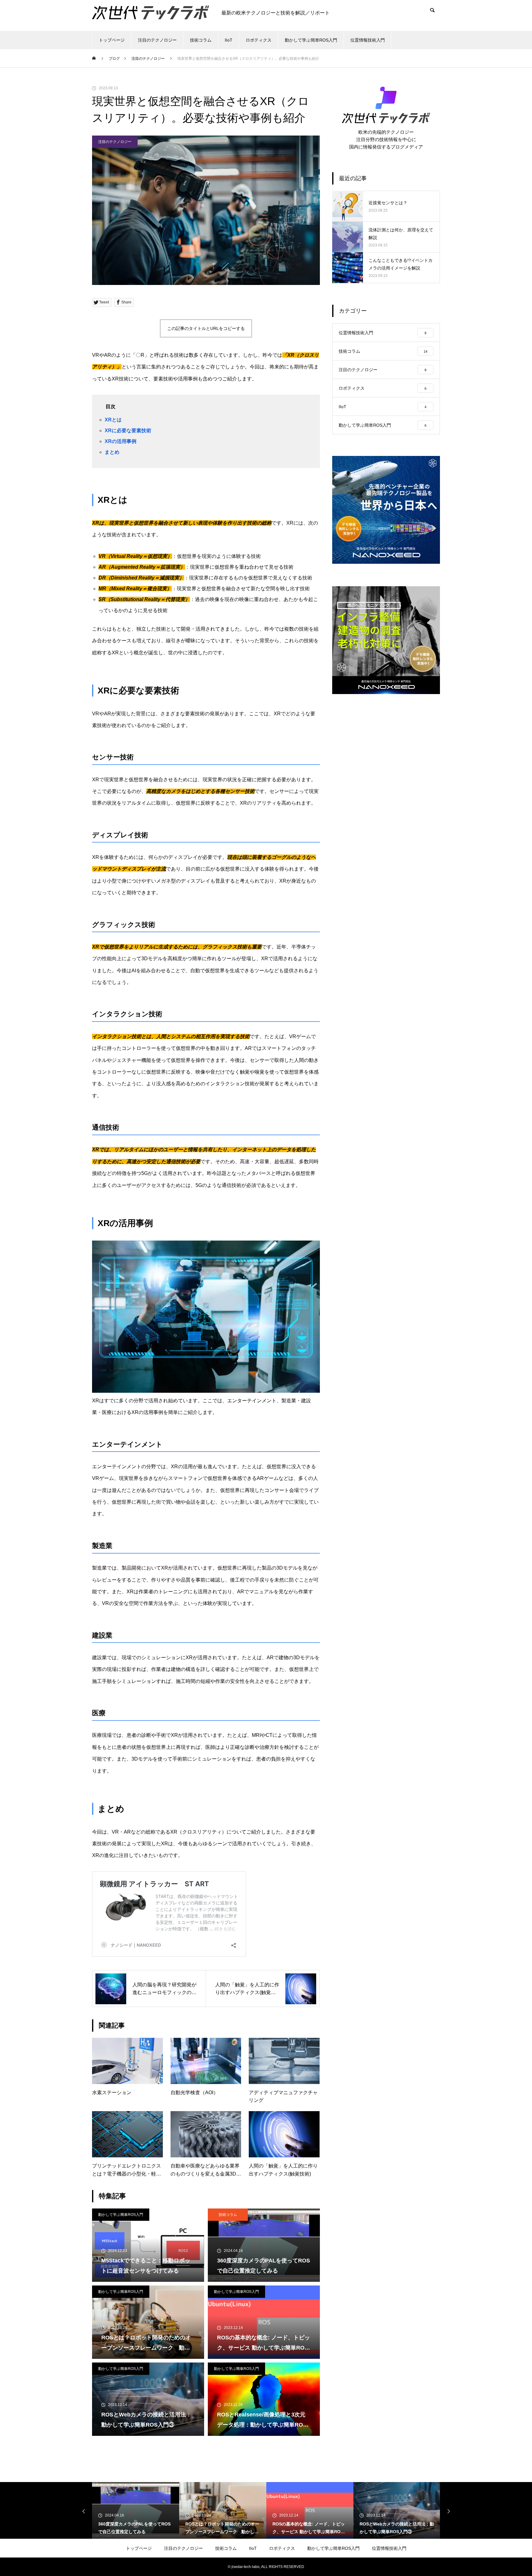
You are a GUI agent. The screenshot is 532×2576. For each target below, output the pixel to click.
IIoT (229, 40)
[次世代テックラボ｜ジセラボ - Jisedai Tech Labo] (151, 10)
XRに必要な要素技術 (128, 431)
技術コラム (201, 40)
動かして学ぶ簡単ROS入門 (311, 40)
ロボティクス (259, 40)
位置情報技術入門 (368, 40)
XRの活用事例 (121, 441)
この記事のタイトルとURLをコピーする (206, 328)
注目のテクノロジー (157, 40)
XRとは (113, 420)
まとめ (112, 452)
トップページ (112, 40)
